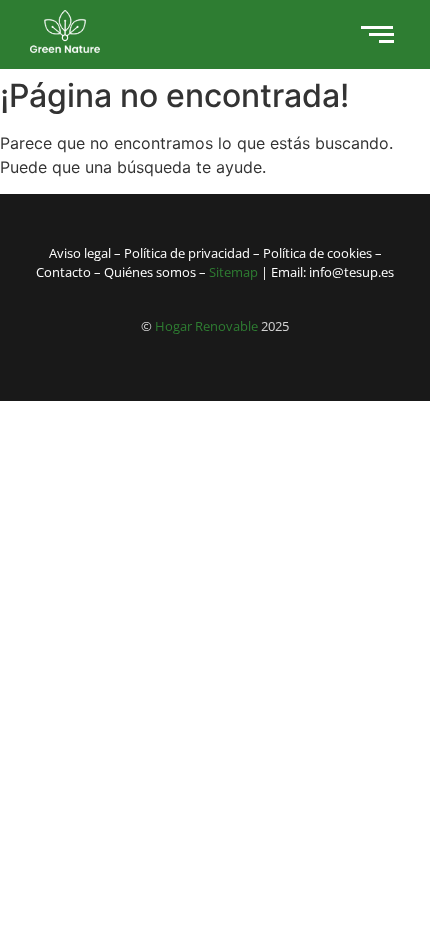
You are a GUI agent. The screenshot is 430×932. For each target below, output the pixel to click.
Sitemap (233, 272)
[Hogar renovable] (65, 31)
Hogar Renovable (206, 326)
